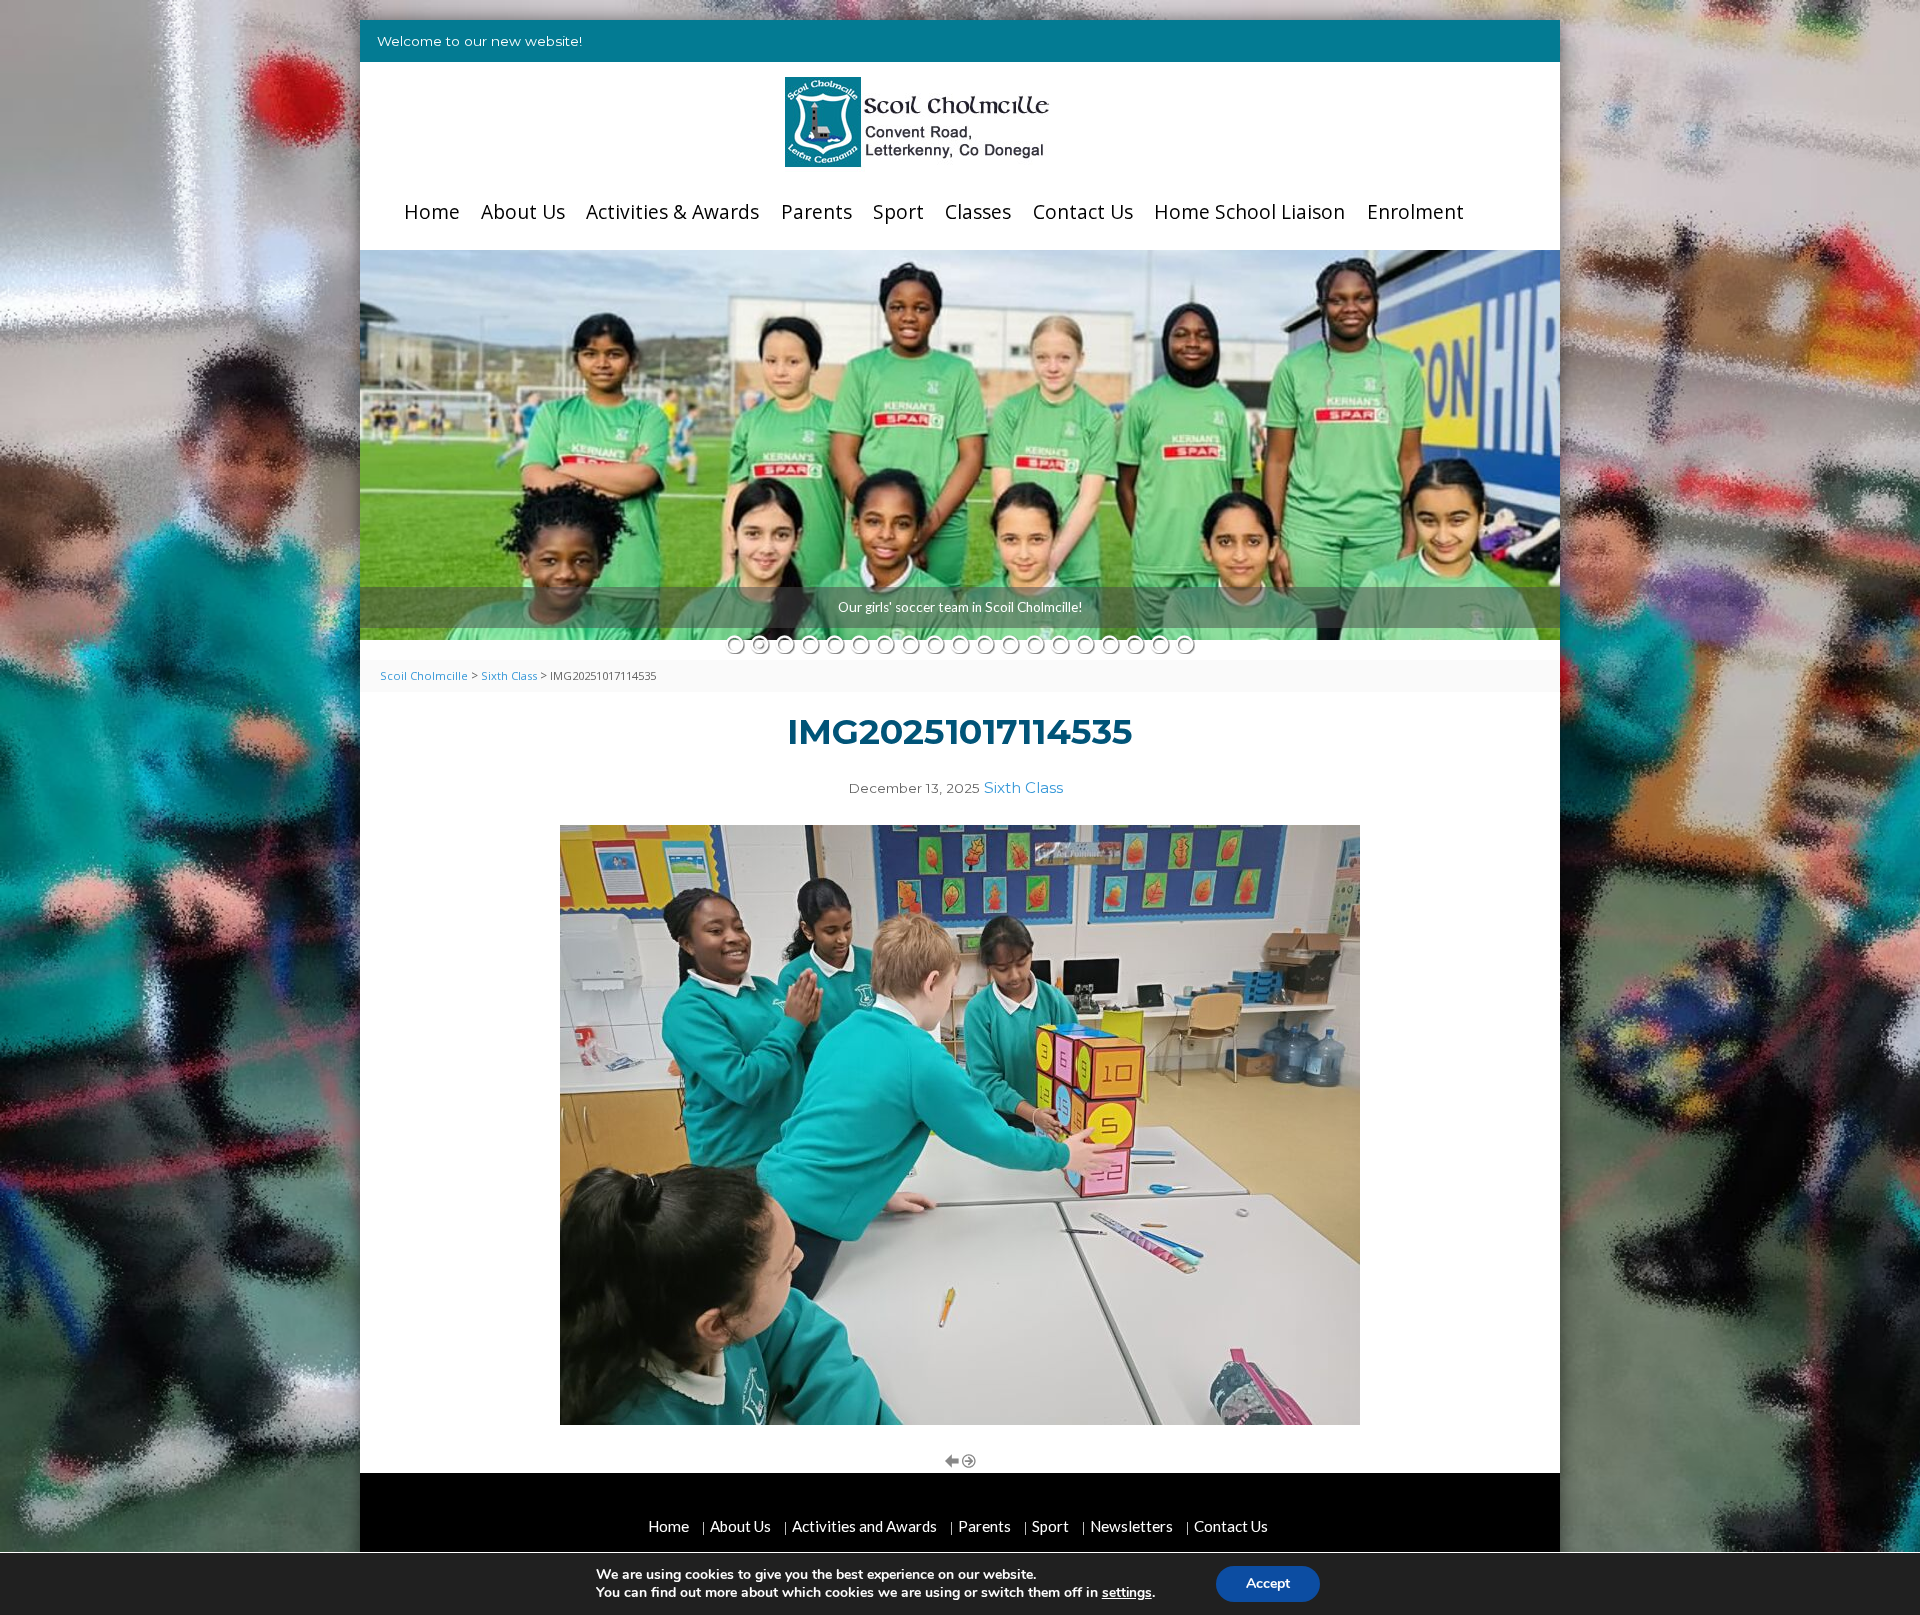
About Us (523, 211)
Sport (898, 211)
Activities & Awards (672, 211)
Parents (816, 211)
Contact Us (1083, 211)
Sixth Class (1023, 787)
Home (432, 211)
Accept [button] (1268, 1583)
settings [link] (1127, 1592)
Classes (978, 211)
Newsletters (1131, 1526)
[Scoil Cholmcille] (917, 122)
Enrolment (1415, 211)
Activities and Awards (864, 1526)
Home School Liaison (1249, 211)
